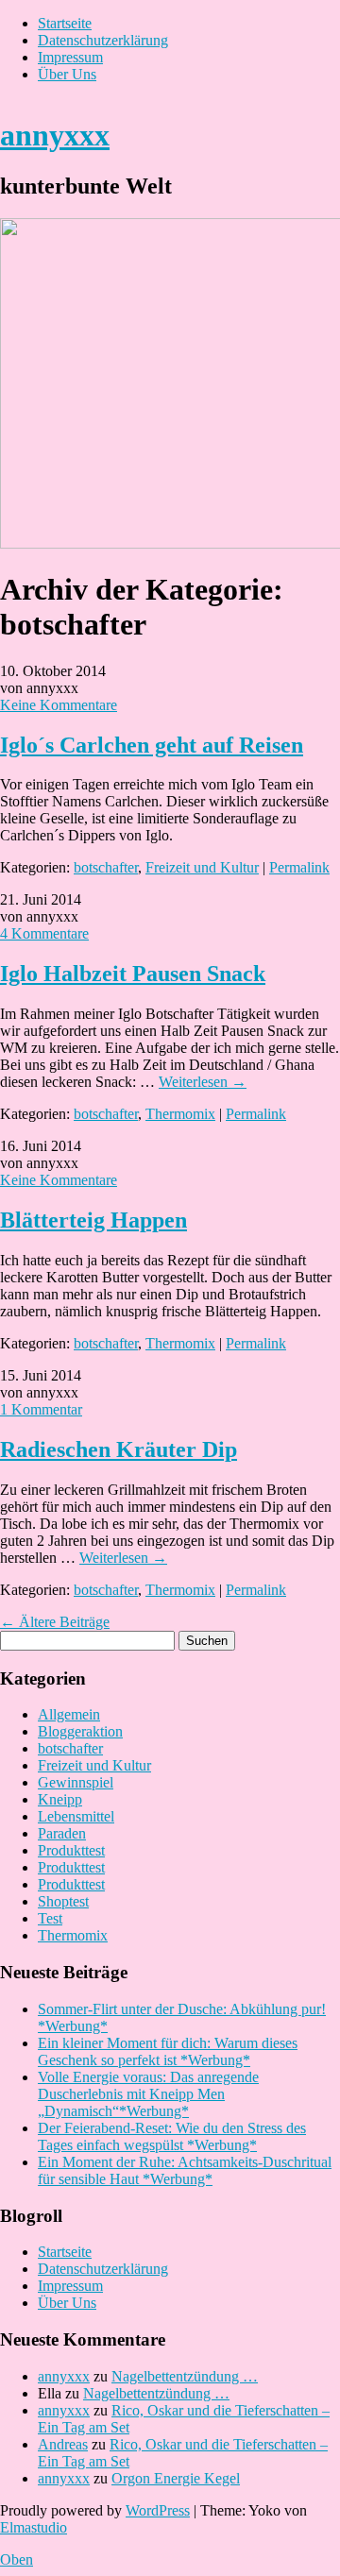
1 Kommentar (41, 1409)
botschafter (106, 867)
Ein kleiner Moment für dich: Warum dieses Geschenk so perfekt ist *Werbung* (168, 2051)
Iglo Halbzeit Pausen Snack (133, 974)
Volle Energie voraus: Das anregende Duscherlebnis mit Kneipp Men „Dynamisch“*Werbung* (148, 2094)
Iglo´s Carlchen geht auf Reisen (152, 745)
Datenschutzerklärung (103, 40)
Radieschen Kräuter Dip (119, 1449)
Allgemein (69, 1714)
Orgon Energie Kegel (176, 2478)
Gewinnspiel (76, 1782)
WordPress (158, 2510)
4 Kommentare (44, 933)
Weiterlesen (203, 1082)
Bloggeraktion (80, 1731)
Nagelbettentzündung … (185, 2376)
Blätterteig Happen (93, 1220)
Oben (17, 2559)
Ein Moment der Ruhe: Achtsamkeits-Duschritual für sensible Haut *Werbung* (185, 2170)
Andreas (63, 2444)
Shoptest (63, 1901)
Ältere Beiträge (55, 1622)
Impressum (70, 57)
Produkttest (71, 1850)
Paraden (62, 1833)
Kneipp (60, 1799)
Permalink (299, 867)
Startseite (65, 23)
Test (50, 1918)
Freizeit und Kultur (202, 867)
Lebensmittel (76, 1816)
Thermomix (180, 1114)
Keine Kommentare (59, 705)
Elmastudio (34, 2527)
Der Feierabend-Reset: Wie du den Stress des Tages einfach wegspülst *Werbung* (172, 2136)
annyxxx (55, 135)
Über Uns (67, 74)
